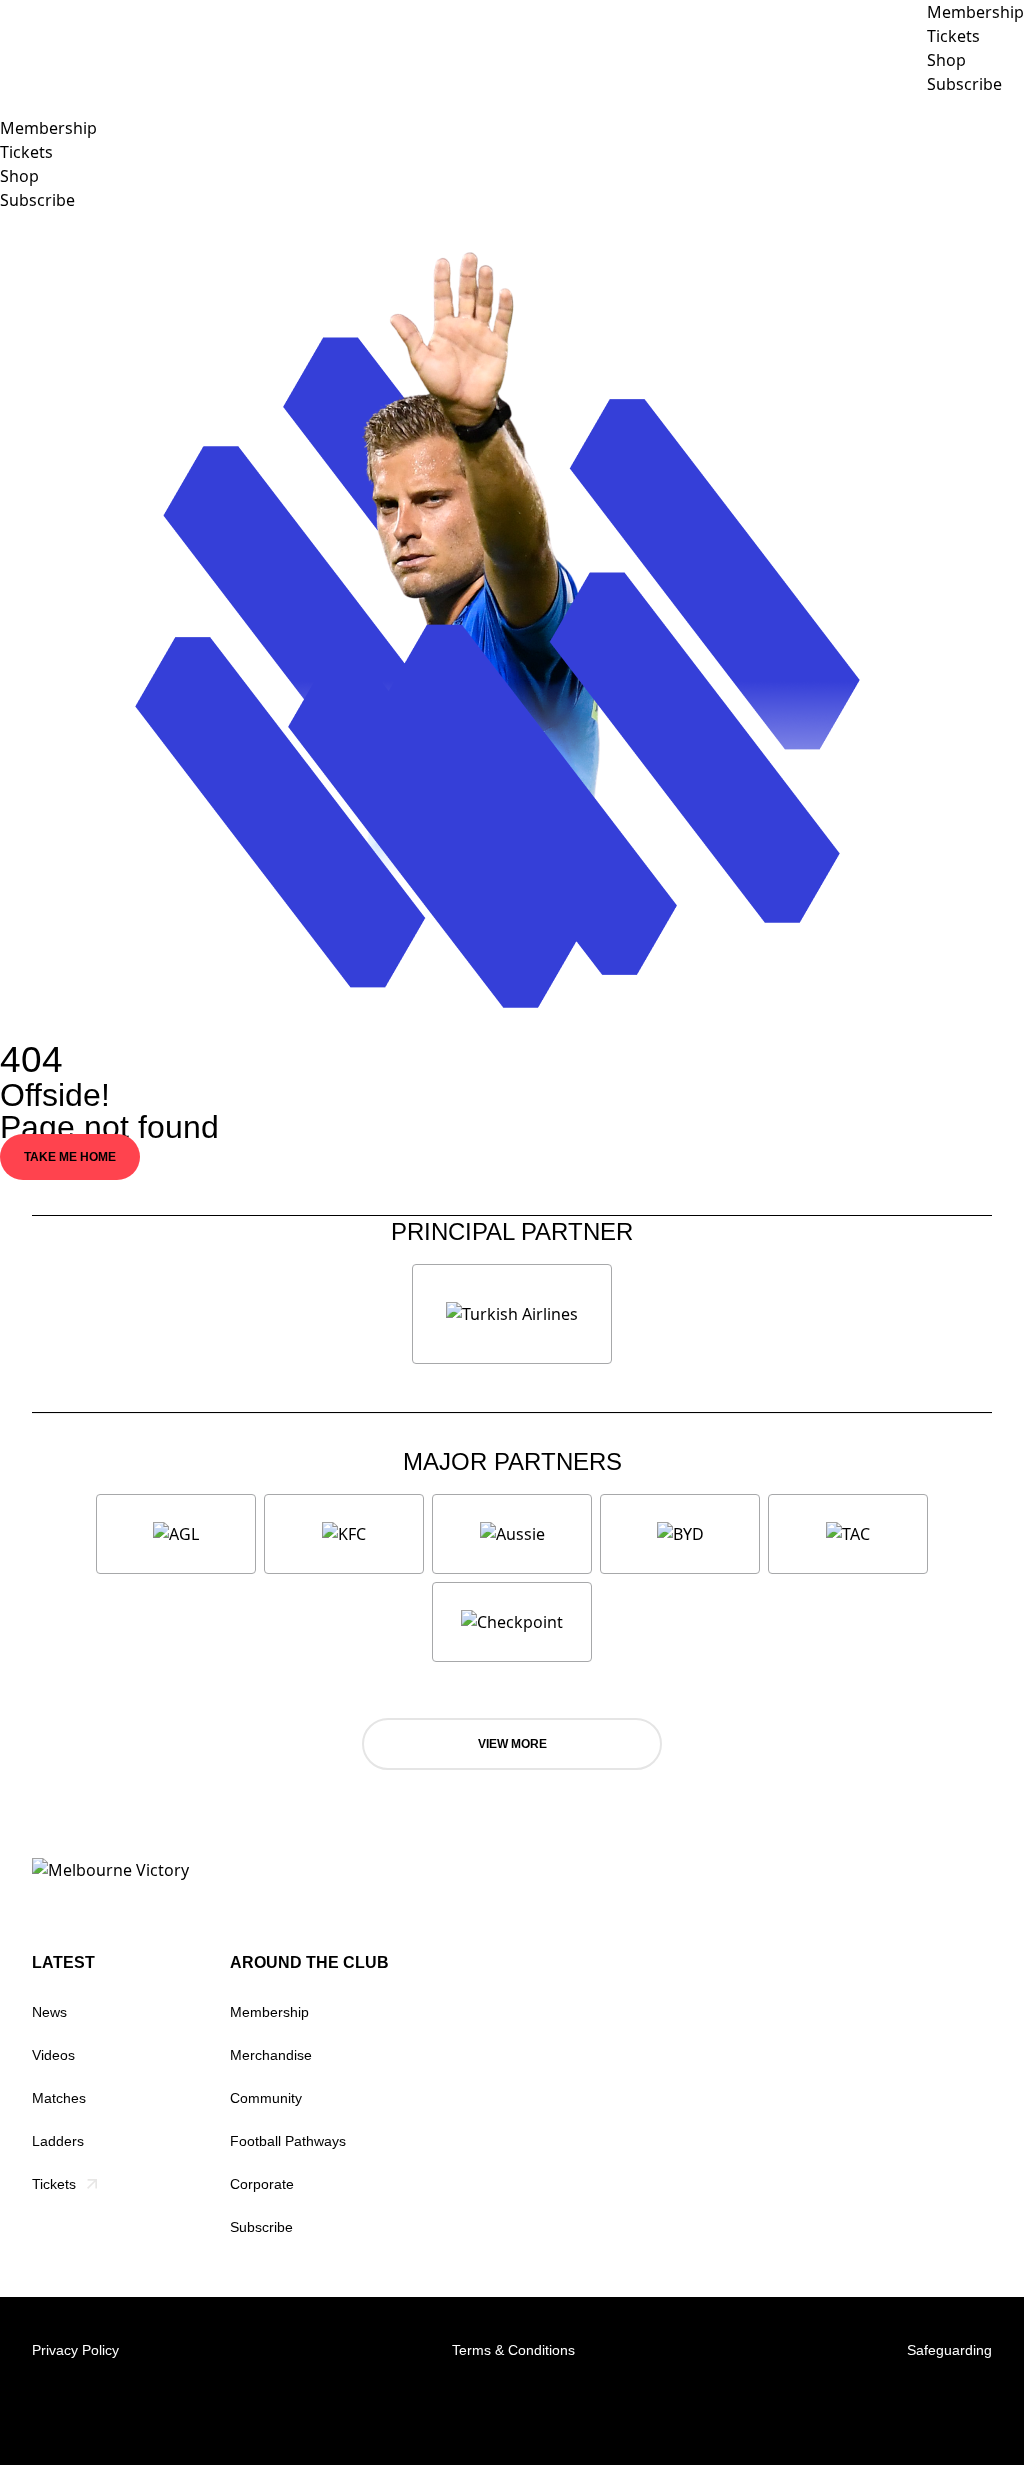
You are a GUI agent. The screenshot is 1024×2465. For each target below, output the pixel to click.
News (49, 2012)
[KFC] (344, 1534)
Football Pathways (288, 2141)
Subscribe (37, 200)
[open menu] (15, 106)
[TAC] (848, 1534)
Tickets (26, 152)
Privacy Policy (75, 2350)
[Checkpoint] (512, 1622)
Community (266, 2098)
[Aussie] (512, 1534)
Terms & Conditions (513, 2350)
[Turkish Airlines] (512, 1314)
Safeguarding (949, 2350)
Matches (59, 2098)
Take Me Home (70, 1157)
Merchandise (271, 2055)
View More (512, 1744)
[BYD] (680, 1534)
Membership (48, 128)
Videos (53, 2055)
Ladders (58, 2141)
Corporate (262, 2184)
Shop (19, 176)
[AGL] (176, 1534)
